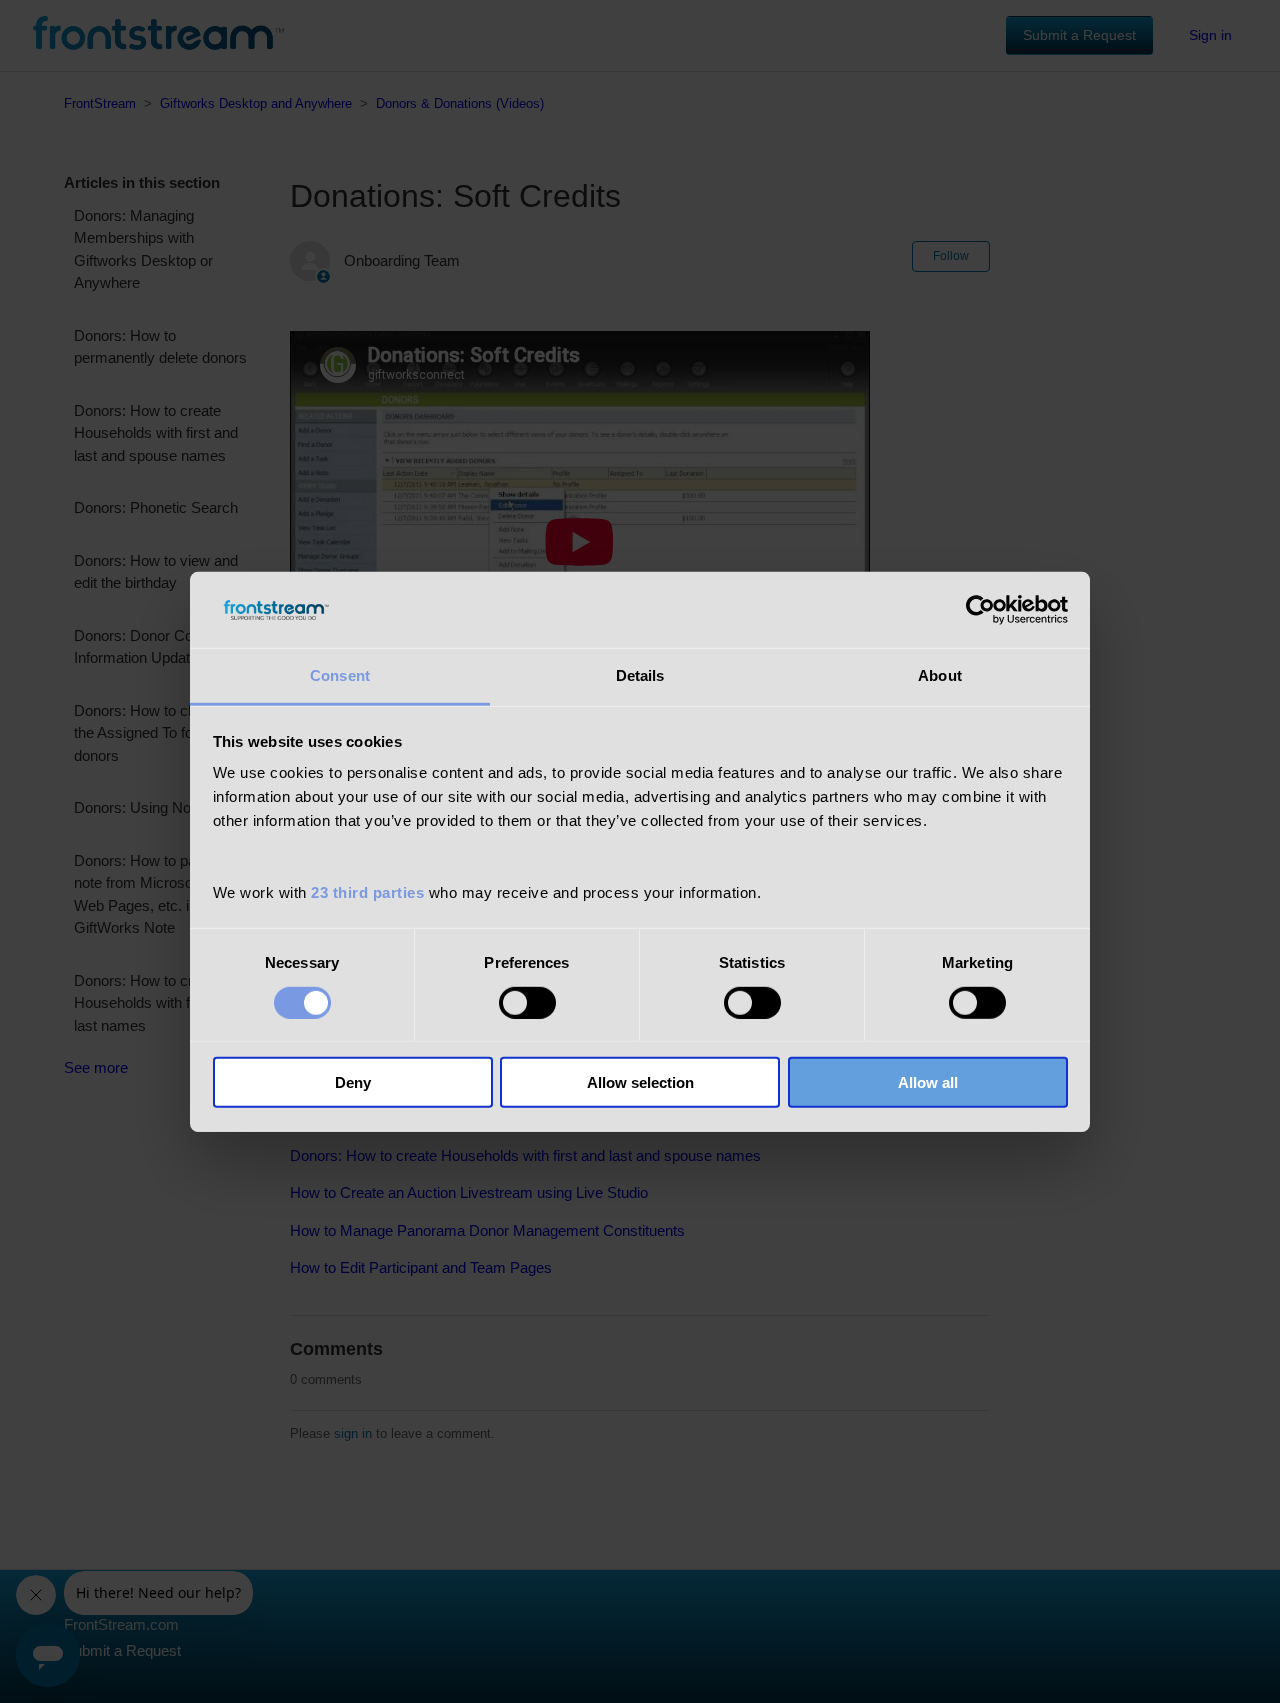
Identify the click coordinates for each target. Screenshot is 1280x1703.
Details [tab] (640, 675)
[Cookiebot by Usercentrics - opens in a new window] (980, 610)
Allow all (928, 1082)
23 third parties (367, 892)
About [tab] (940, 675)
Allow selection (640, 1082)
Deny (353, 1082)
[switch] (527, 1002)
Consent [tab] (340, 675)
